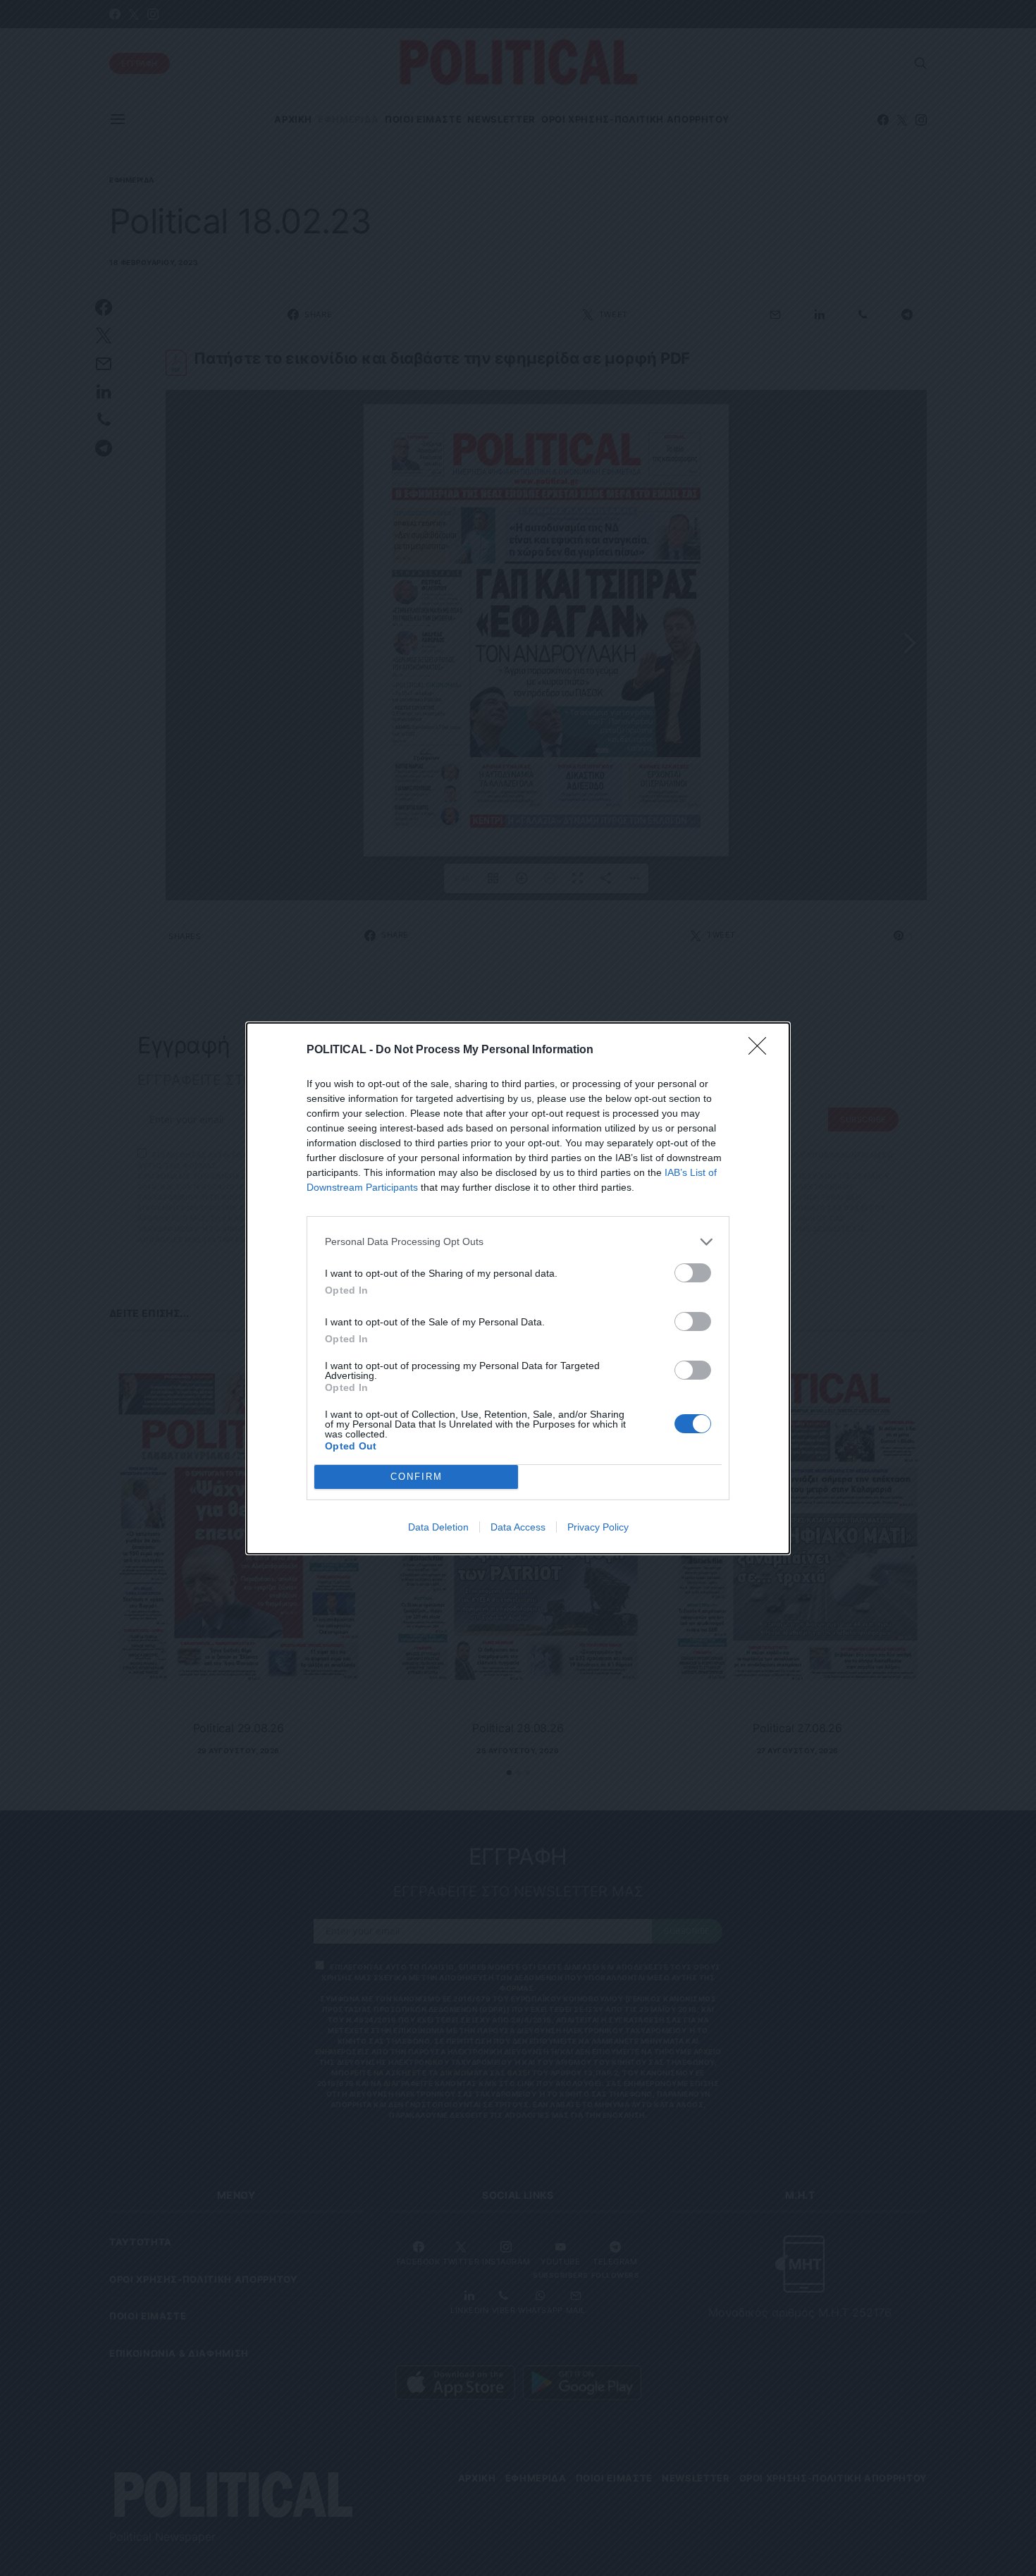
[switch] (693, 1273)
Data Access (518, 1527)
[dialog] (518, 1288)
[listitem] (518, 1242)
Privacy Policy (598, 1527)
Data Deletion (438, 1527)
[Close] (762, 1050)
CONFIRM (417, 1477)
